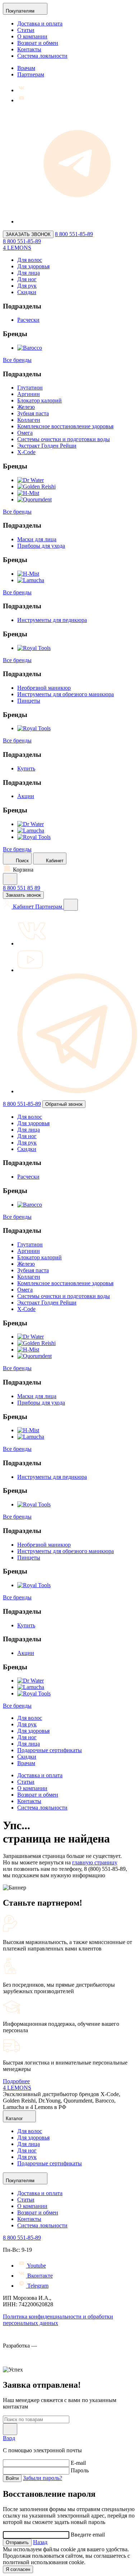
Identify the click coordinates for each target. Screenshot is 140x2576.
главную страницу (95, 1862)
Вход (9, 2438)
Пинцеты (29, 701)
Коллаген (29, 420)
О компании (32, 36)
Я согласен (18, 2569)
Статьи (26, 30)
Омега (25, 433)
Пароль (80, 2470)
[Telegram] (77, 221)
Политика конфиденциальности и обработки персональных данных (58, 2320)
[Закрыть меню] (71, 905)
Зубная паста (33, 413)
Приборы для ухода (41, 546)
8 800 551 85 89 (22, 888)
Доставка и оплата (40, 23)
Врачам (26, 68)
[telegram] (77, 1091)
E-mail (78, 2463)
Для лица (29, 273)
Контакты (29, 49)
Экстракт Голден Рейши (47, 446)
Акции (26, 796)
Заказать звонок (23, 895)
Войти (12, 2478)
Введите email (88, 2535)
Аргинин (29, 394)
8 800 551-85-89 (74, 234)
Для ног (27, 279)
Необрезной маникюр (44, 688)
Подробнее (16, 2081)
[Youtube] (22, 100)
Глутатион (30, 388)
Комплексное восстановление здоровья (65, 426)
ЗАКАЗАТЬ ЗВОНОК (28, 234)
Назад (40, 2542)
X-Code (26, 452)
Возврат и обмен (38, 43)
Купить (26, 768)
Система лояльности (42, 56)
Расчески (28, 320)
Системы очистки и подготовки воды (64, 439)
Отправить (17, 2542)
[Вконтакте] (22, 90)
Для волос (30, 260)
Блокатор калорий (39, 400)
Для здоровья (33, 266)
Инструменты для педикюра (52, 620)
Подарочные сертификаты (50, 1750)
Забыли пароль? (43, 2478)
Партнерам (31, 74)
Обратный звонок (64, 1104)
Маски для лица (37, 539)
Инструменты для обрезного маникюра (66, 694)
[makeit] (39, 2363)
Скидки (27, 292)
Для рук (27, 286)
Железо (26, 407)
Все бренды (17, 360)
